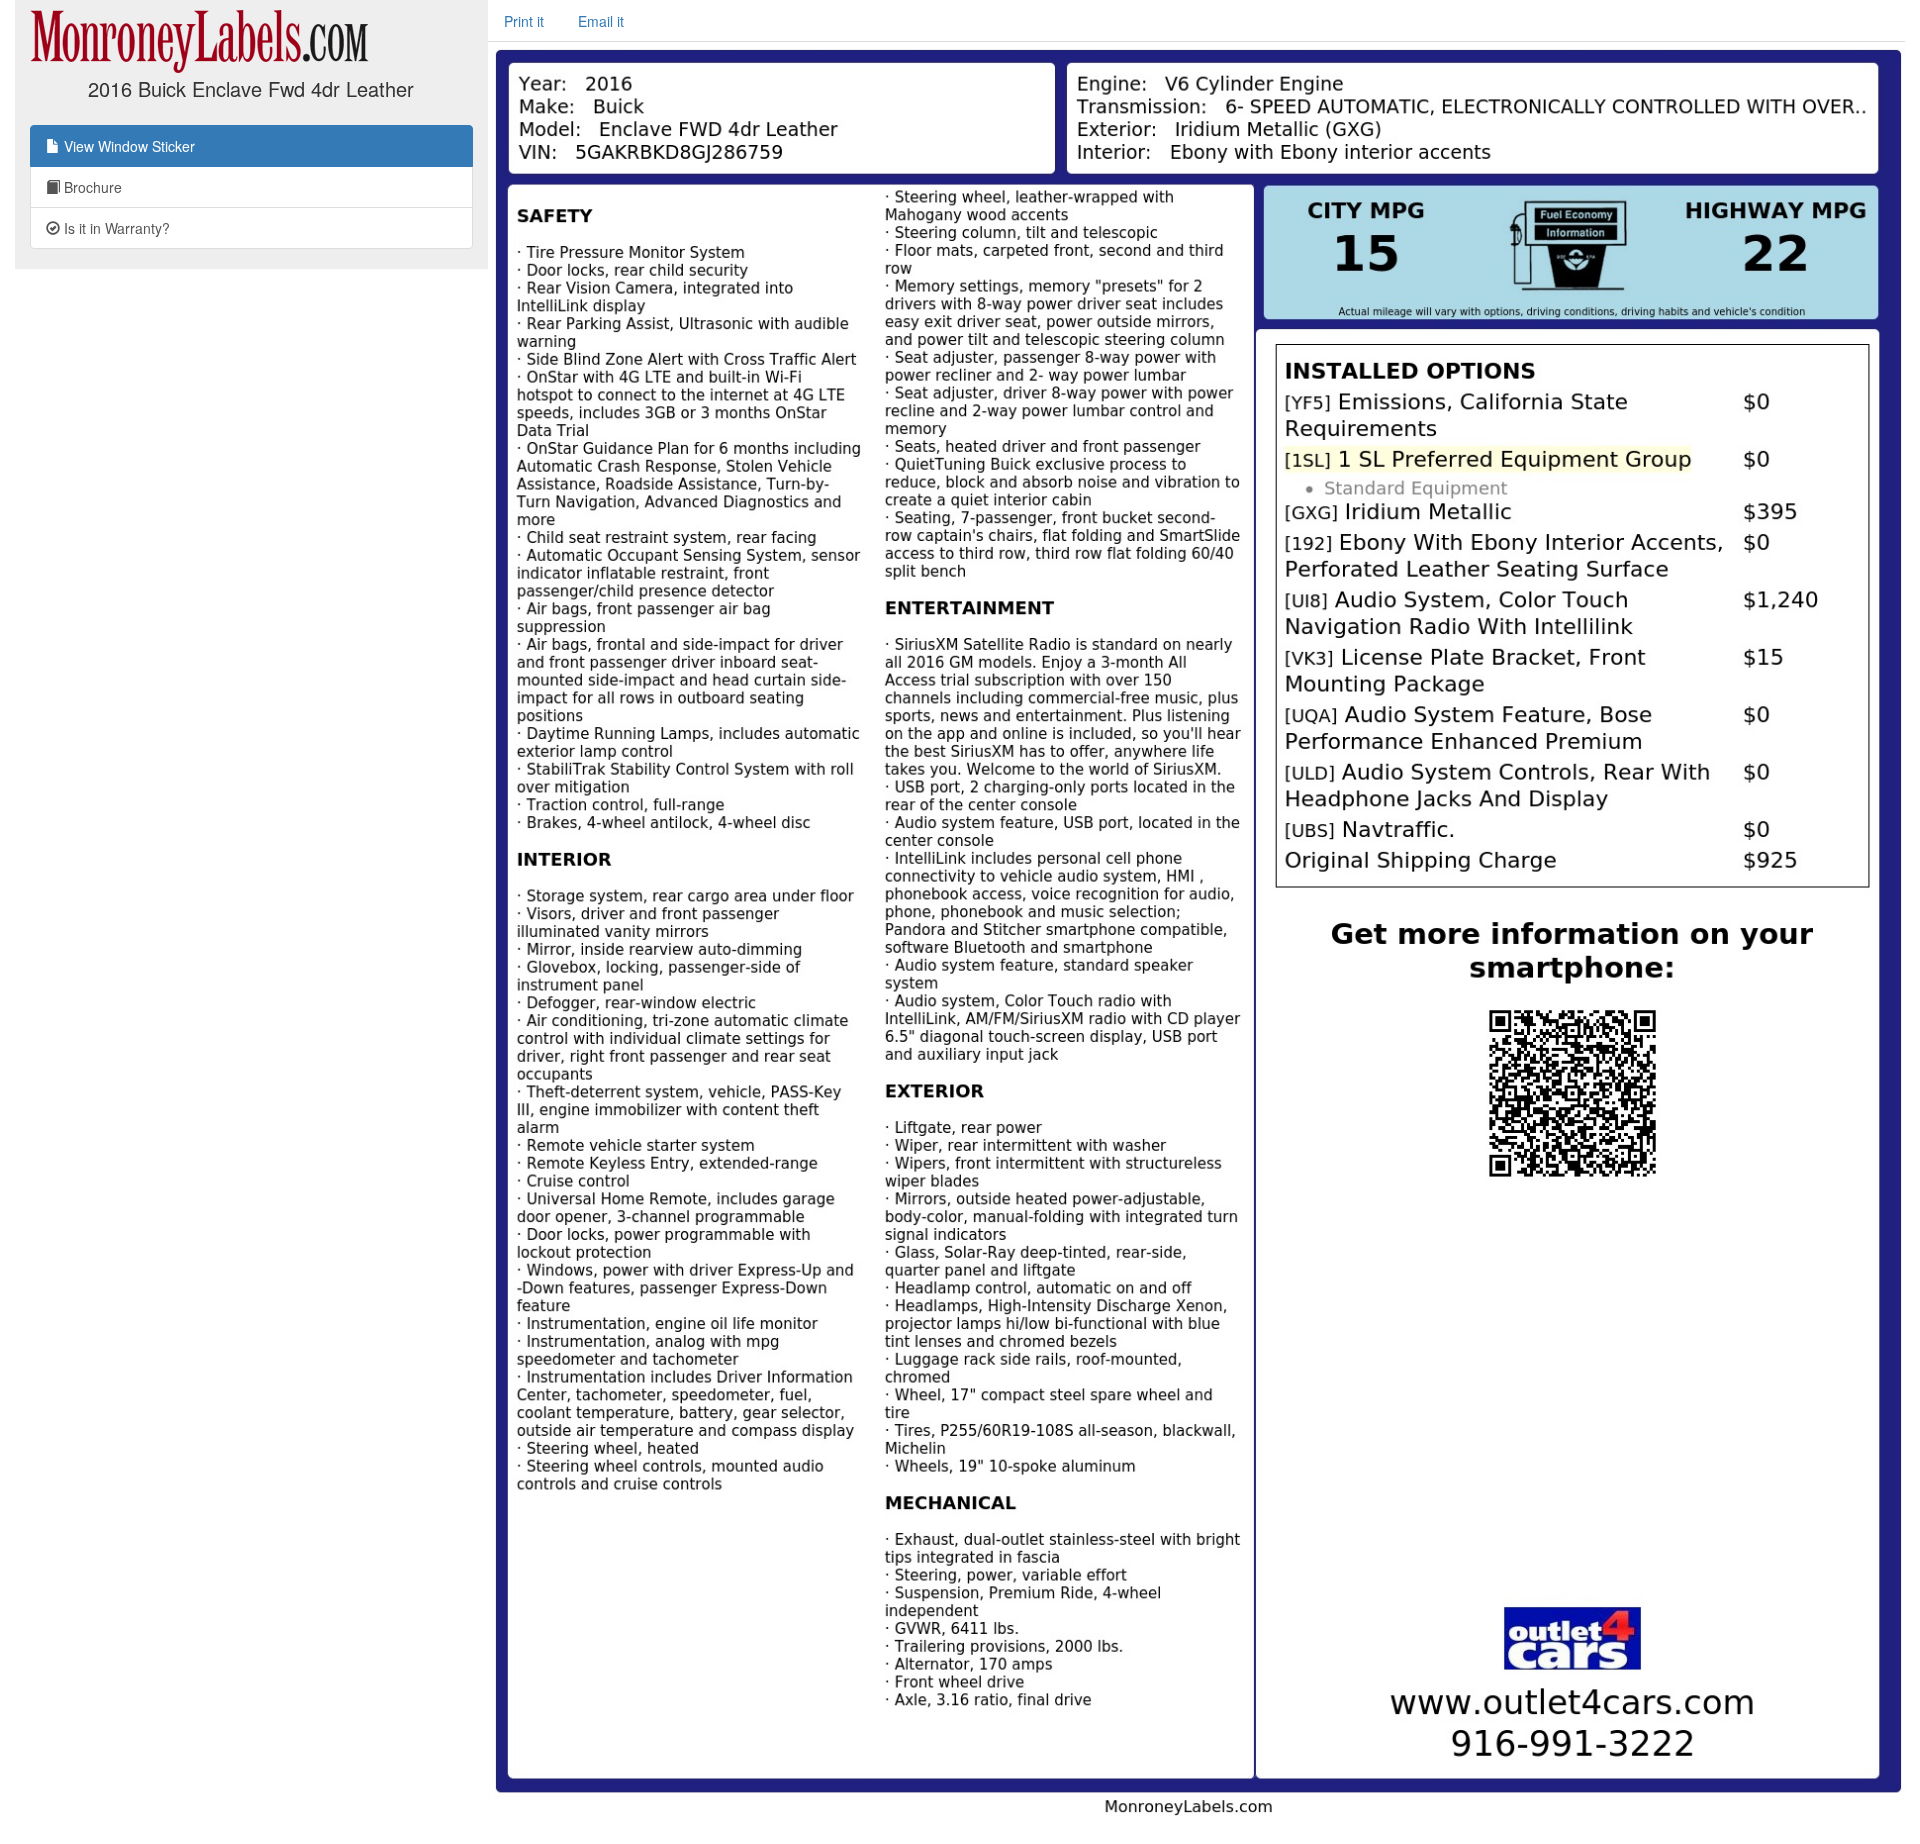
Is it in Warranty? (115, 228)
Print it (524, 21)
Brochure (91, 187)
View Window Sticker (127, 146)
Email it (601, 21)
